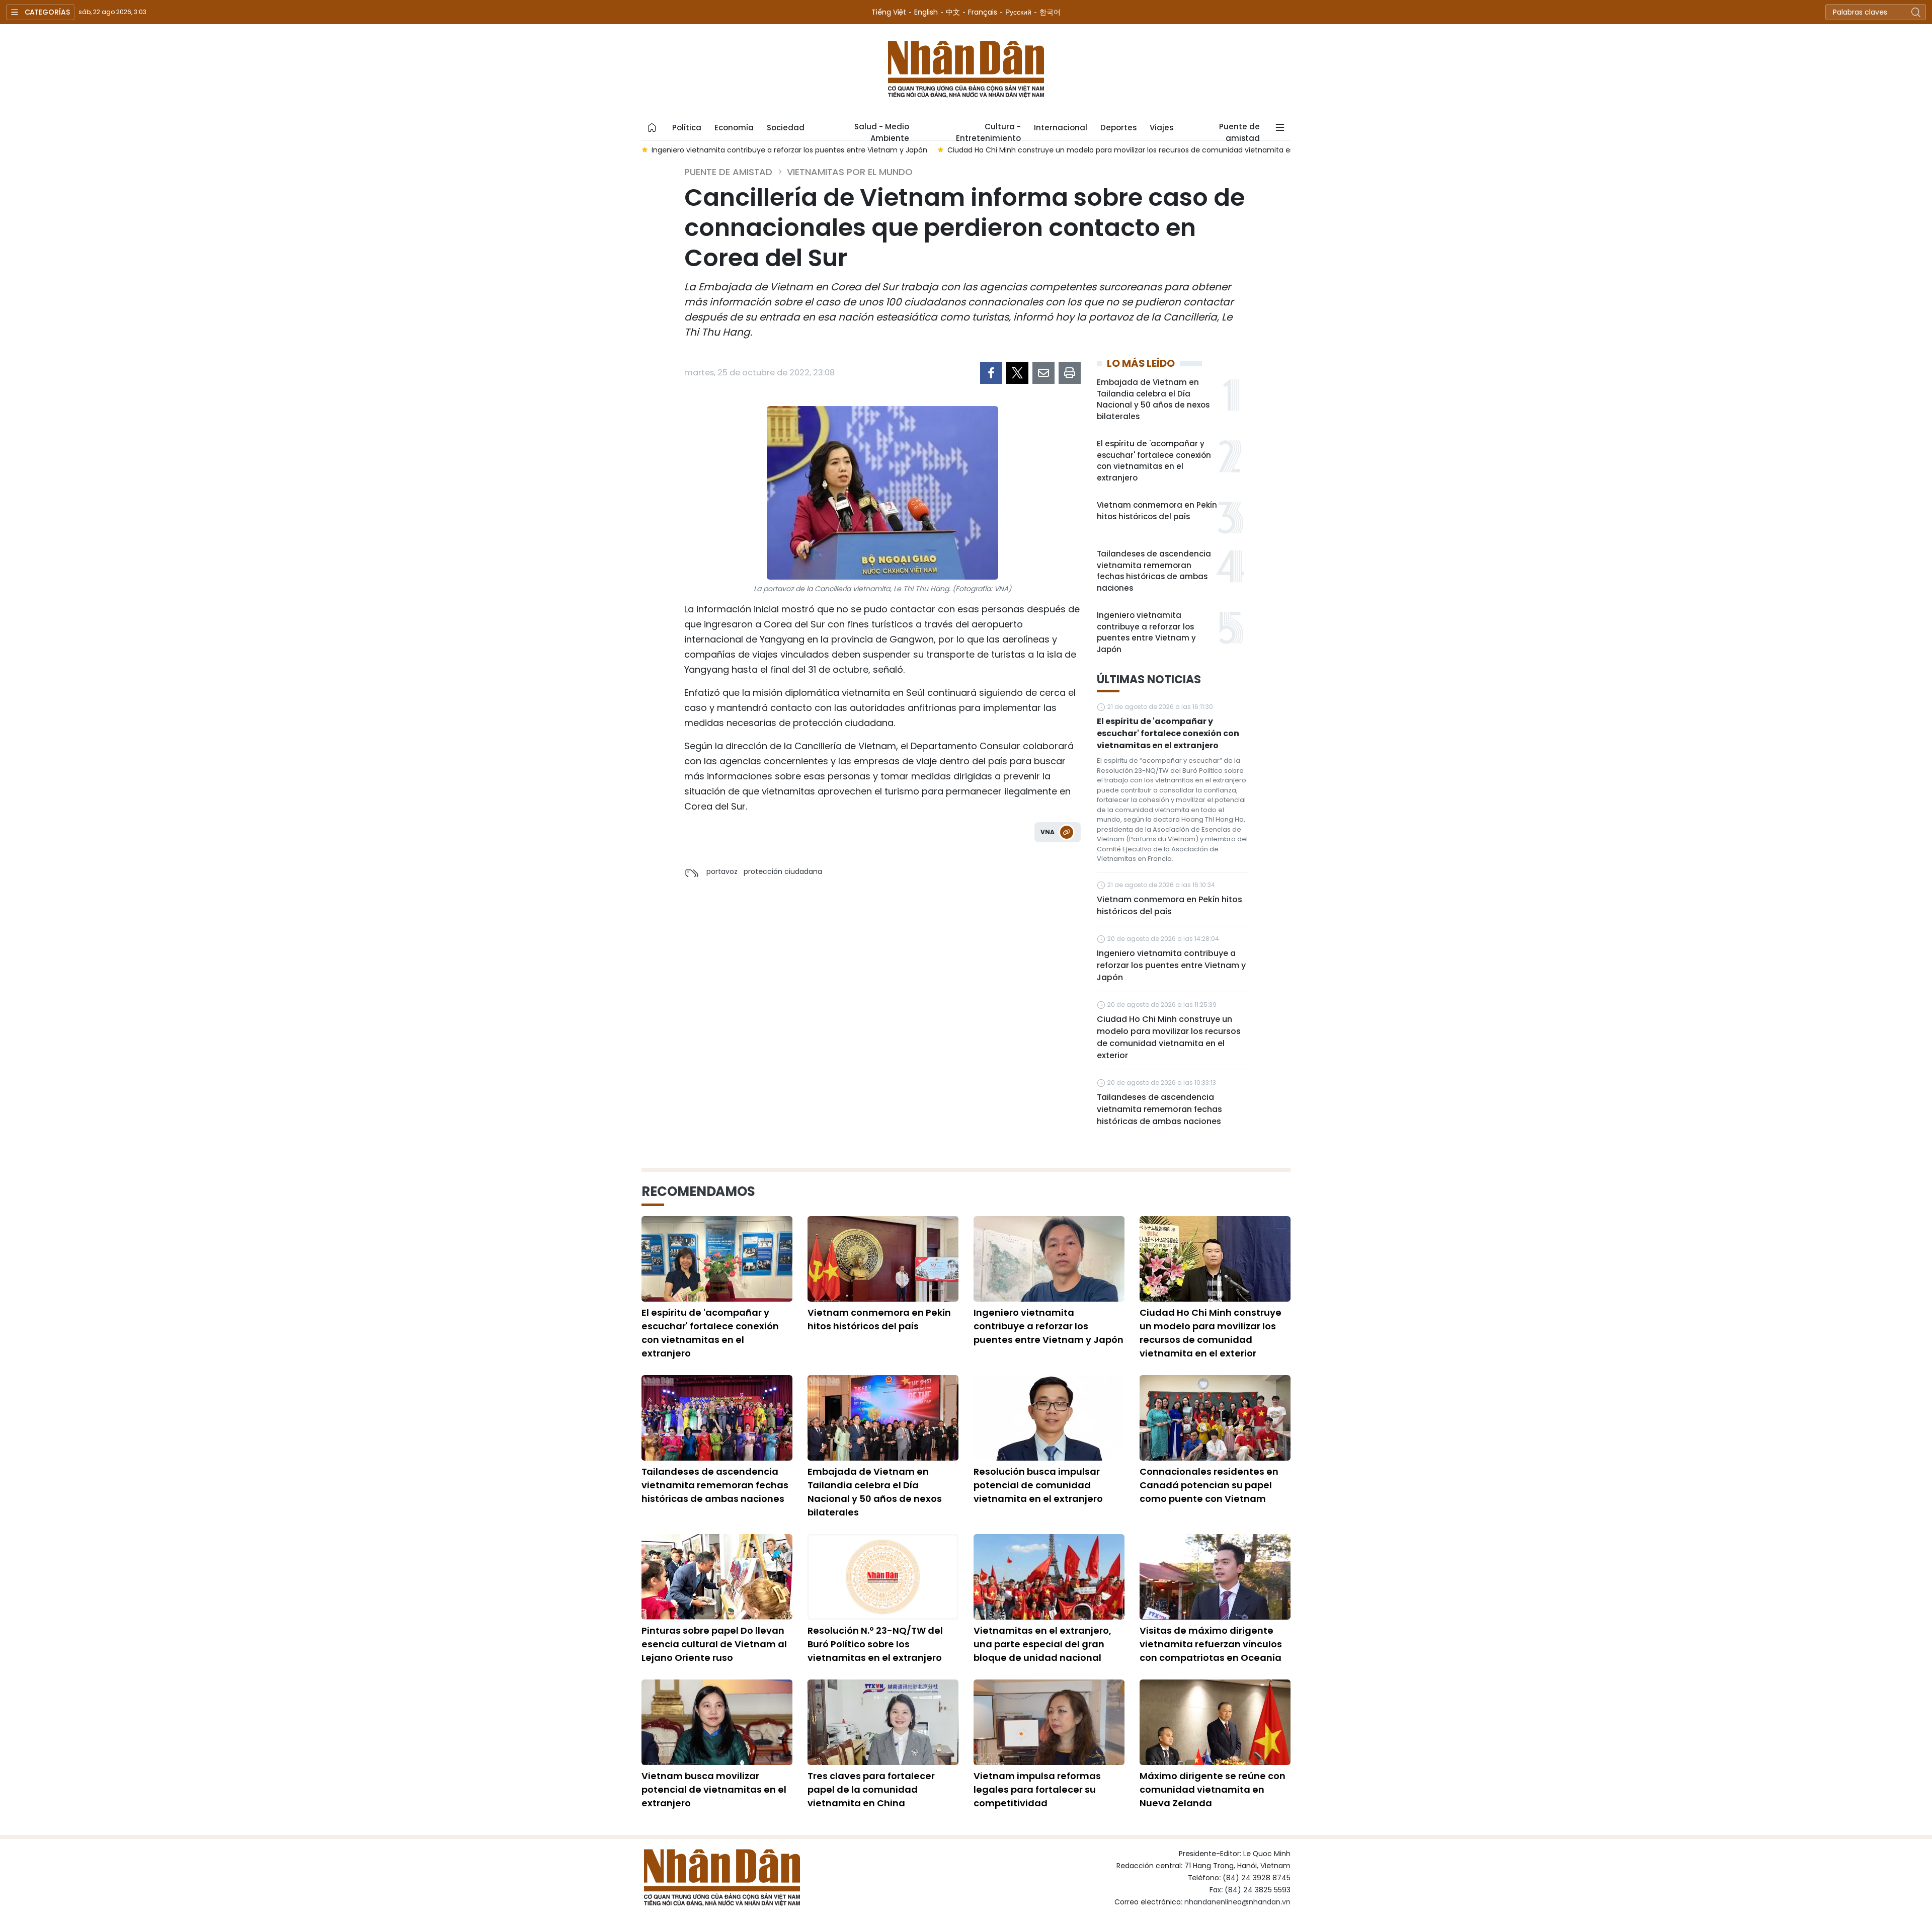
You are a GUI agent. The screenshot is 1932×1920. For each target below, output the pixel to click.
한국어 (1050, 12)
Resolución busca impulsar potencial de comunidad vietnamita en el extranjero (1038, 1485)
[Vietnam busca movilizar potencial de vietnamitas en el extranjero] (717, 1722)
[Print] (1070, 373)
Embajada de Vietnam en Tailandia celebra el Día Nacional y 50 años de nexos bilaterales (1153, 399)
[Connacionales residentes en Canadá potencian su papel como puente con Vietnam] (1215, 1418)
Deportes (1118, 128)
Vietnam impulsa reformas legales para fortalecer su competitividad (1037, 1789)
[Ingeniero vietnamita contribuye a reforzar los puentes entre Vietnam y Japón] (1049, 1259)
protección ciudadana (783, 871)
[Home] (652, 128)
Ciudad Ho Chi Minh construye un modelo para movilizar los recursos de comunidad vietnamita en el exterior (1169, 1037)
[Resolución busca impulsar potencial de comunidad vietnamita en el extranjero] (1049, 1418)
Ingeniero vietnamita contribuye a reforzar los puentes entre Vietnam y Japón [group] (789, 150)
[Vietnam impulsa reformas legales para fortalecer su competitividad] (1049, 1722)
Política (687, 128)
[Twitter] (1017, 373)
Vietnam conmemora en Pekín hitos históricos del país (1157, 511)
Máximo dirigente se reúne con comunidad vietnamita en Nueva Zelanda (1213, 1789)
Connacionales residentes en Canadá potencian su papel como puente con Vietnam (1209, 1485)
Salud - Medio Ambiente (882, 131)
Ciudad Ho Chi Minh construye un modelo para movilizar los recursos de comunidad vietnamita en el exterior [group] (1139, 150)
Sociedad (786, 128)
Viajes (1161, 128)
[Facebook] (991, 373)
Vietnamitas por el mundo (850, 172)
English (926, 12)
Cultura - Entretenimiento (988, 131)
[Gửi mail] (1043, 373)
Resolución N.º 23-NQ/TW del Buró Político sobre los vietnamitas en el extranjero (875, 1644)
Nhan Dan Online (966, 69)
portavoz (722, 871)
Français (983, 12)
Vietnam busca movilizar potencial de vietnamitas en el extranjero (714, 1789)
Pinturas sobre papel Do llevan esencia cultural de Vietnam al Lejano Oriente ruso (714, 1644)
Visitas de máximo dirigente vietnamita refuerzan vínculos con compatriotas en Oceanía (1211, 1644)
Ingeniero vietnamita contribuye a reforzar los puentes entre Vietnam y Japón (1146, 632)
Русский (1018, 12)
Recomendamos (698, 1191)
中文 (953, 12)
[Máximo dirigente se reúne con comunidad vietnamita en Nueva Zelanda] (1215, 1722)
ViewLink (1067, 832)
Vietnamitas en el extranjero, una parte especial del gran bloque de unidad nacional (1042, 1644)
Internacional (1061, 128)
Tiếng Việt (889, 12)
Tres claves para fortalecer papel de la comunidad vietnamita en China (871, 1789)
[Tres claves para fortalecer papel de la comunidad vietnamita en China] (883, 1722)
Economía (734, 128)
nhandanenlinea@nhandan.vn (1237, 1902)
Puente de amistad (1239, 131)
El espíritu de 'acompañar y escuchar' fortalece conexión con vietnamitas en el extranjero (1154, 461)
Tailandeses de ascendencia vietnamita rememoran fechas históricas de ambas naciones (1154, 571)
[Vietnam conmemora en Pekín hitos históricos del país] (883, 1259)
